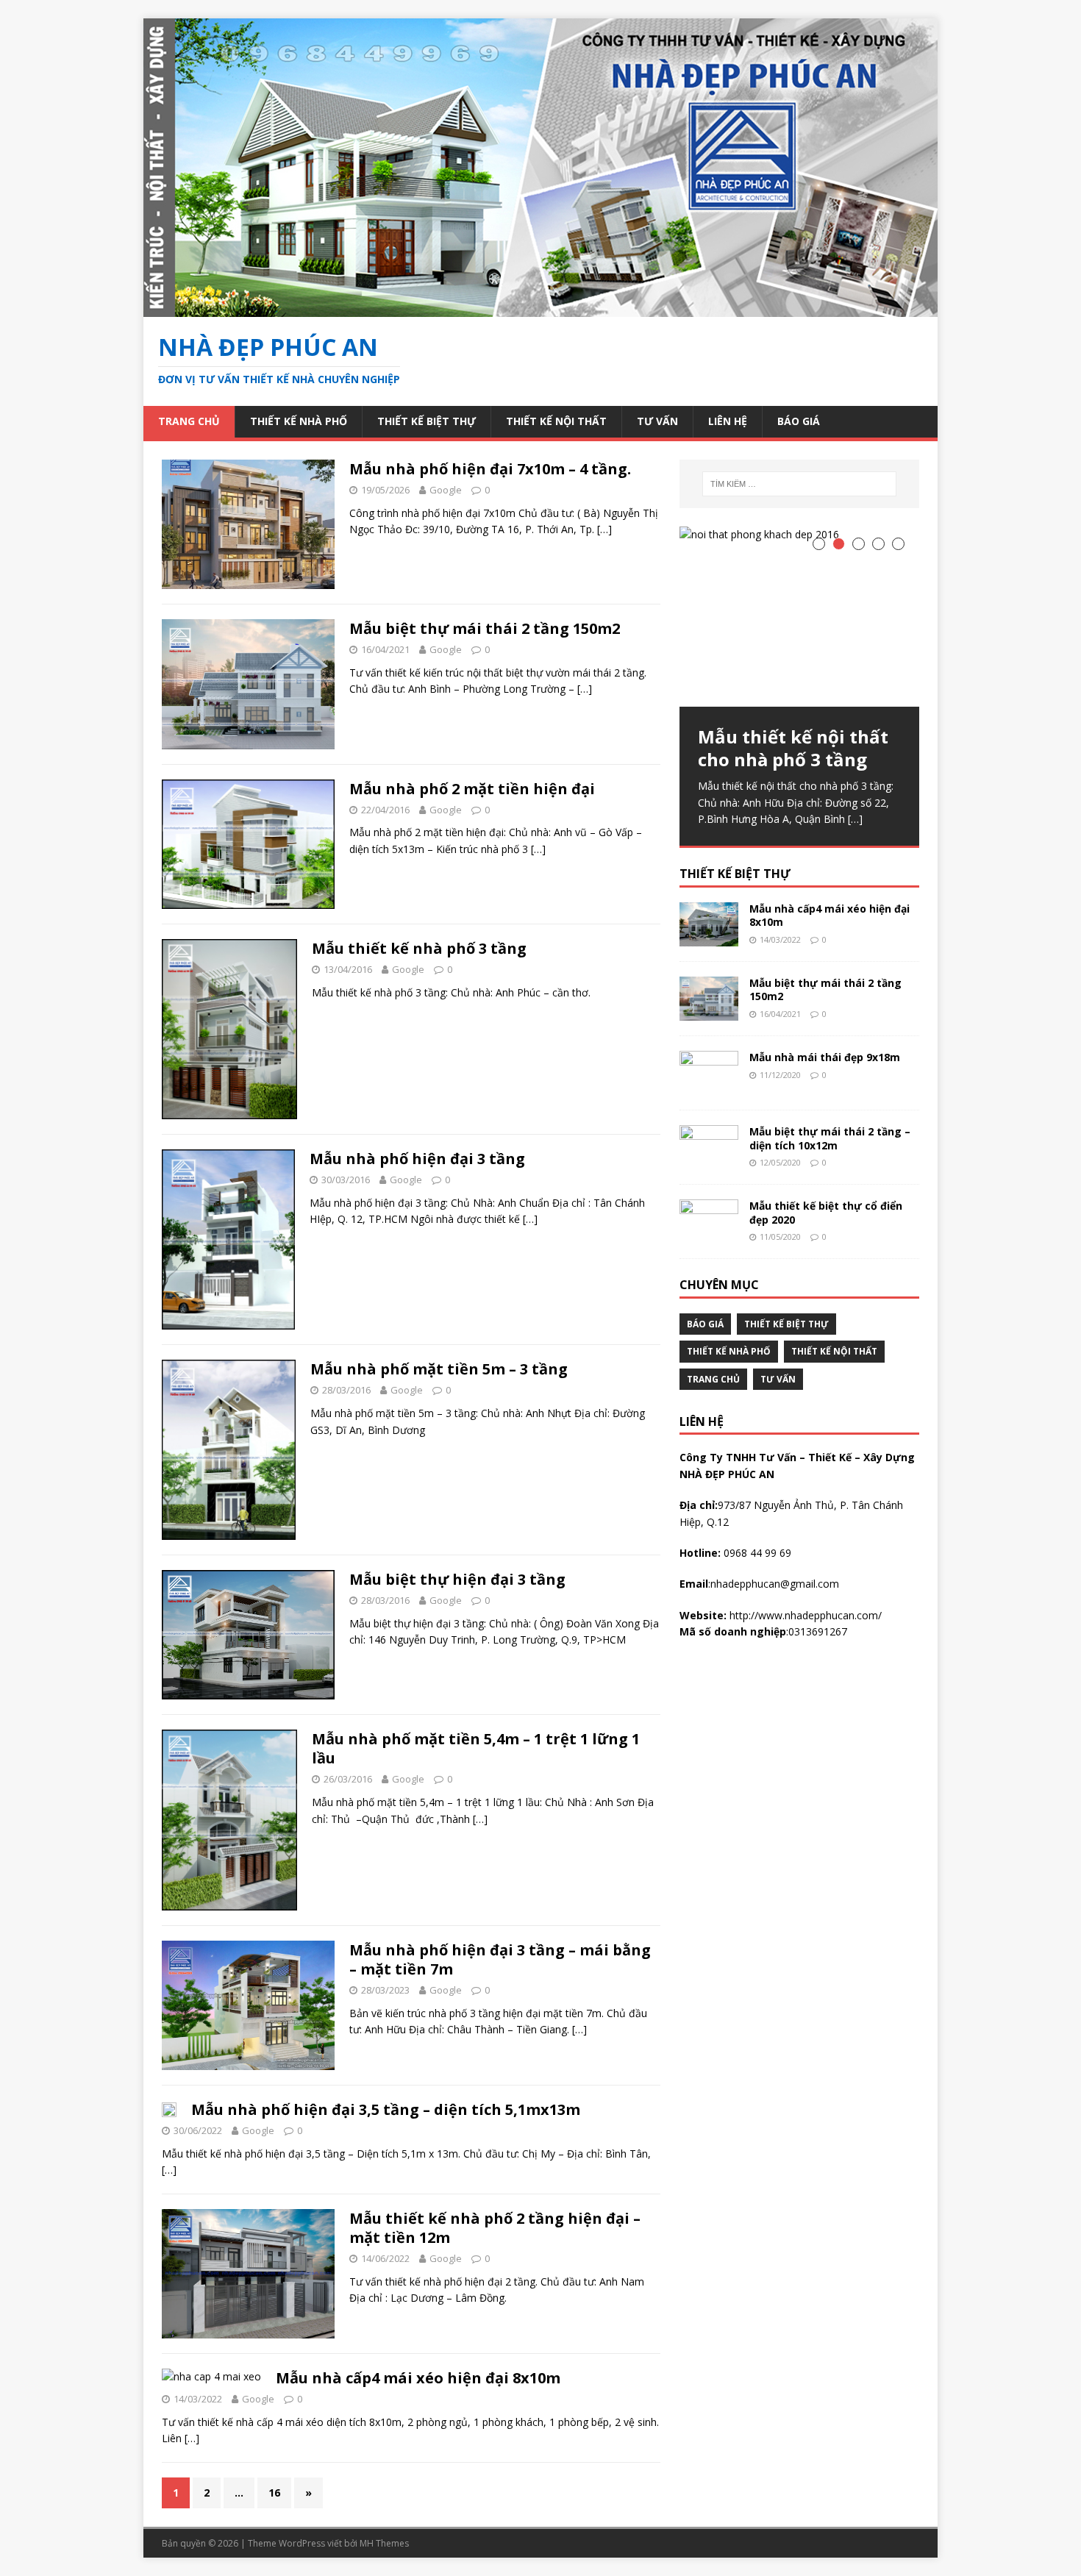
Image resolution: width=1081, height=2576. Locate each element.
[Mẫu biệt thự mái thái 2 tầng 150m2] (709, 1012)
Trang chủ (189, 421)
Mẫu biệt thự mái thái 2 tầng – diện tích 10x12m (830, 1138)
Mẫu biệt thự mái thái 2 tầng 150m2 (485, 628)
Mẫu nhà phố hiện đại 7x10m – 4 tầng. (490, 469)
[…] (604, 529)
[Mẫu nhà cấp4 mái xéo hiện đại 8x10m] (709, 938)
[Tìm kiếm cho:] (799, 484)
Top (1046, 2541)
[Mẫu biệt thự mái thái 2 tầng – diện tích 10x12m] (709, 1161)
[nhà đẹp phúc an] (540, 308)
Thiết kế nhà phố (299, 421)
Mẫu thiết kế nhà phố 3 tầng (419, 948)
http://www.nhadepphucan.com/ (804, 1615)
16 (274, 2493)
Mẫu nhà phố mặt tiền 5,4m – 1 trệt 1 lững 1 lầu (476, 1748)
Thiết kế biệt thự (427, 421)
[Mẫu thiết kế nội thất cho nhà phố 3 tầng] (799, 617)
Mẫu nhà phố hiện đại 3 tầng (417, 1159)
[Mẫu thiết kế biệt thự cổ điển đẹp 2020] (709, 1235)
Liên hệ (728, 421)
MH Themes (384, 2543)
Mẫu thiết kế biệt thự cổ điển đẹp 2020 (826, 1212)
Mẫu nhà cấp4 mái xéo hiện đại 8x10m (418, 2378)
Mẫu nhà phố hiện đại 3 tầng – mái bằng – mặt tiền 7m (500, 1959)
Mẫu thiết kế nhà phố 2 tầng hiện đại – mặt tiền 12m (495, 2228)
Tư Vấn (657, 421)
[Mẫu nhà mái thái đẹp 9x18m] (709, 1087)
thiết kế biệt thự (735, 874)
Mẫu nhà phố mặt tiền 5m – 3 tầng (439, 1369)
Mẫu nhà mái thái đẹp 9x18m (825, 1057)
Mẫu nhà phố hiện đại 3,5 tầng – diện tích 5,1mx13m (386, 2109)
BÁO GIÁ (799, 421)
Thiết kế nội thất (556, 421)
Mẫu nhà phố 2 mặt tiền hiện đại (472, 789)
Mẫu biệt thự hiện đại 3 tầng (457, 1579)
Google (446, 490)
